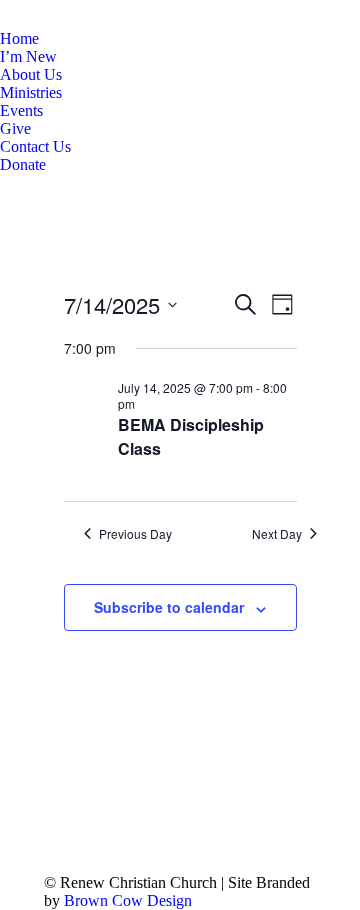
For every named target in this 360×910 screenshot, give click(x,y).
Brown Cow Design (128, 900)
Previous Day (135, 534)
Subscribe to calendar (169, 607)
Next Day (277, 534)
